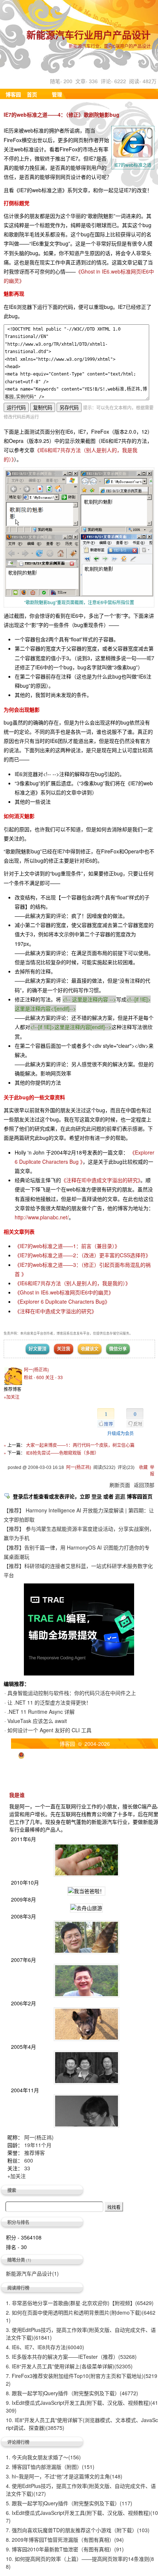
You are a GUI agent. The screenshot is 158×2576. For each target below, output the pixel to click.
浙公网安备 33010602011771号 (63, 1754)
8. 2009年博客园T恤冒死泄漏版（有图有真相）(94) (65, 2540)
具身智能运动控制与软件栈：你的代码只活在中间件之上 (72, 1693)
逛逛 (120, 1496)
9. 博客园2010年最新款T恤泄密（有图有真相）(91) (65, 2549)
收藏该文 (90, 1349)
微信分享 (118, 1349)
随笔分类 (16, 2260)
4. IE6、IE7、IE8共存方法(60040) (45, 2347)
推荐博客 (35, 2153)
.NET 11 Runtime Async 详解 (41, 1712)
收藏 (143, 1467)
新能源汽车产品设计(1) (32, 2273)
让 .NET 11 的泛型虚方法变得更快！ (49, 1702)
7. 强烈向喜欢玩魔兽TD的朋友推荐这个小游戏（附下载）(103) (78, 2530)
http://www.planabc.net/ (42, 1217)
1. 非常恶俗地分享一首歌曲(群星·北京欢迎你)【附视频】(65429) (80, 2303)
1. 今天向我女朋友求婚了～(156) (43, 2457)
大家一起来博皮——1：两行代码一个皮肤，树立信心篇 (80, 1445)
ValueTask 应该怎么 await (37, 1721)
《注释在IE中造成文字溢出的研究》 (101, 1180)
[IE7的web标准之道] (79, 594)
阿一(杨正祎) (36, 1369)
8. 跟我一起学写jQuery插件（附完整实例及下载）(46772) (72, 2393)
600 (29, 2160)
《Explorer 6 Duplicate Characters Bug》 (62, 1301)
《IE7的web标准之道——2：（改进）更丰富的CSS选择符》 (83, 1255)
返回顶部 (144, 1485)
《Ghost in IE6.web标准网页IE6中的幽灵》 (64, 1292)
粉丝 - (34, 1377)
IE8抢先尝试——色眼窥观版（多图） (62, 1453)
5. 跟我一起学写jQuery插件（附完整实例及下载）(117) (69, 2503)
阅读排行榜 (18, 2288)
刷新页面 (120, 1485)
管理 (57, 94)
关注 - (54, 1377)
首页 (32, 94)
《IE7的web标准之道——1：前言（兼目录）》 (67, 1246)
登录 (97, 1496)
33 (27, 2168)
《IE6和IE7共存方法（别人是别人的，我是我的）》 (73, 1283)
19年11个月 (38, 2145)
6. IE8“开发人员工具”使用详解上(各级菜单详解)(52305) (69, 2366)
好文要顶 (37, 1349)
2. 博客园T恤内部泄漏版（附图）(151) (50, 2467)
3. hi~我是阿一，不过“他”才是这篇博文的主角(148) (64, 2476)
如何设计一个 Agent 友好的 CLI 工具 (49, 1730)
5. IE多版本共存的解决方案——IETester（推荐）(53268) (71, 2357)
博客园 (13, 94)
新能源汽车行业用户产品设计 (89, 36)
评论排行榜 (18, 2442)
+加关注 (12, 1397)
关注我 (64, 1349)
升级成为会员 (121, 1433)
